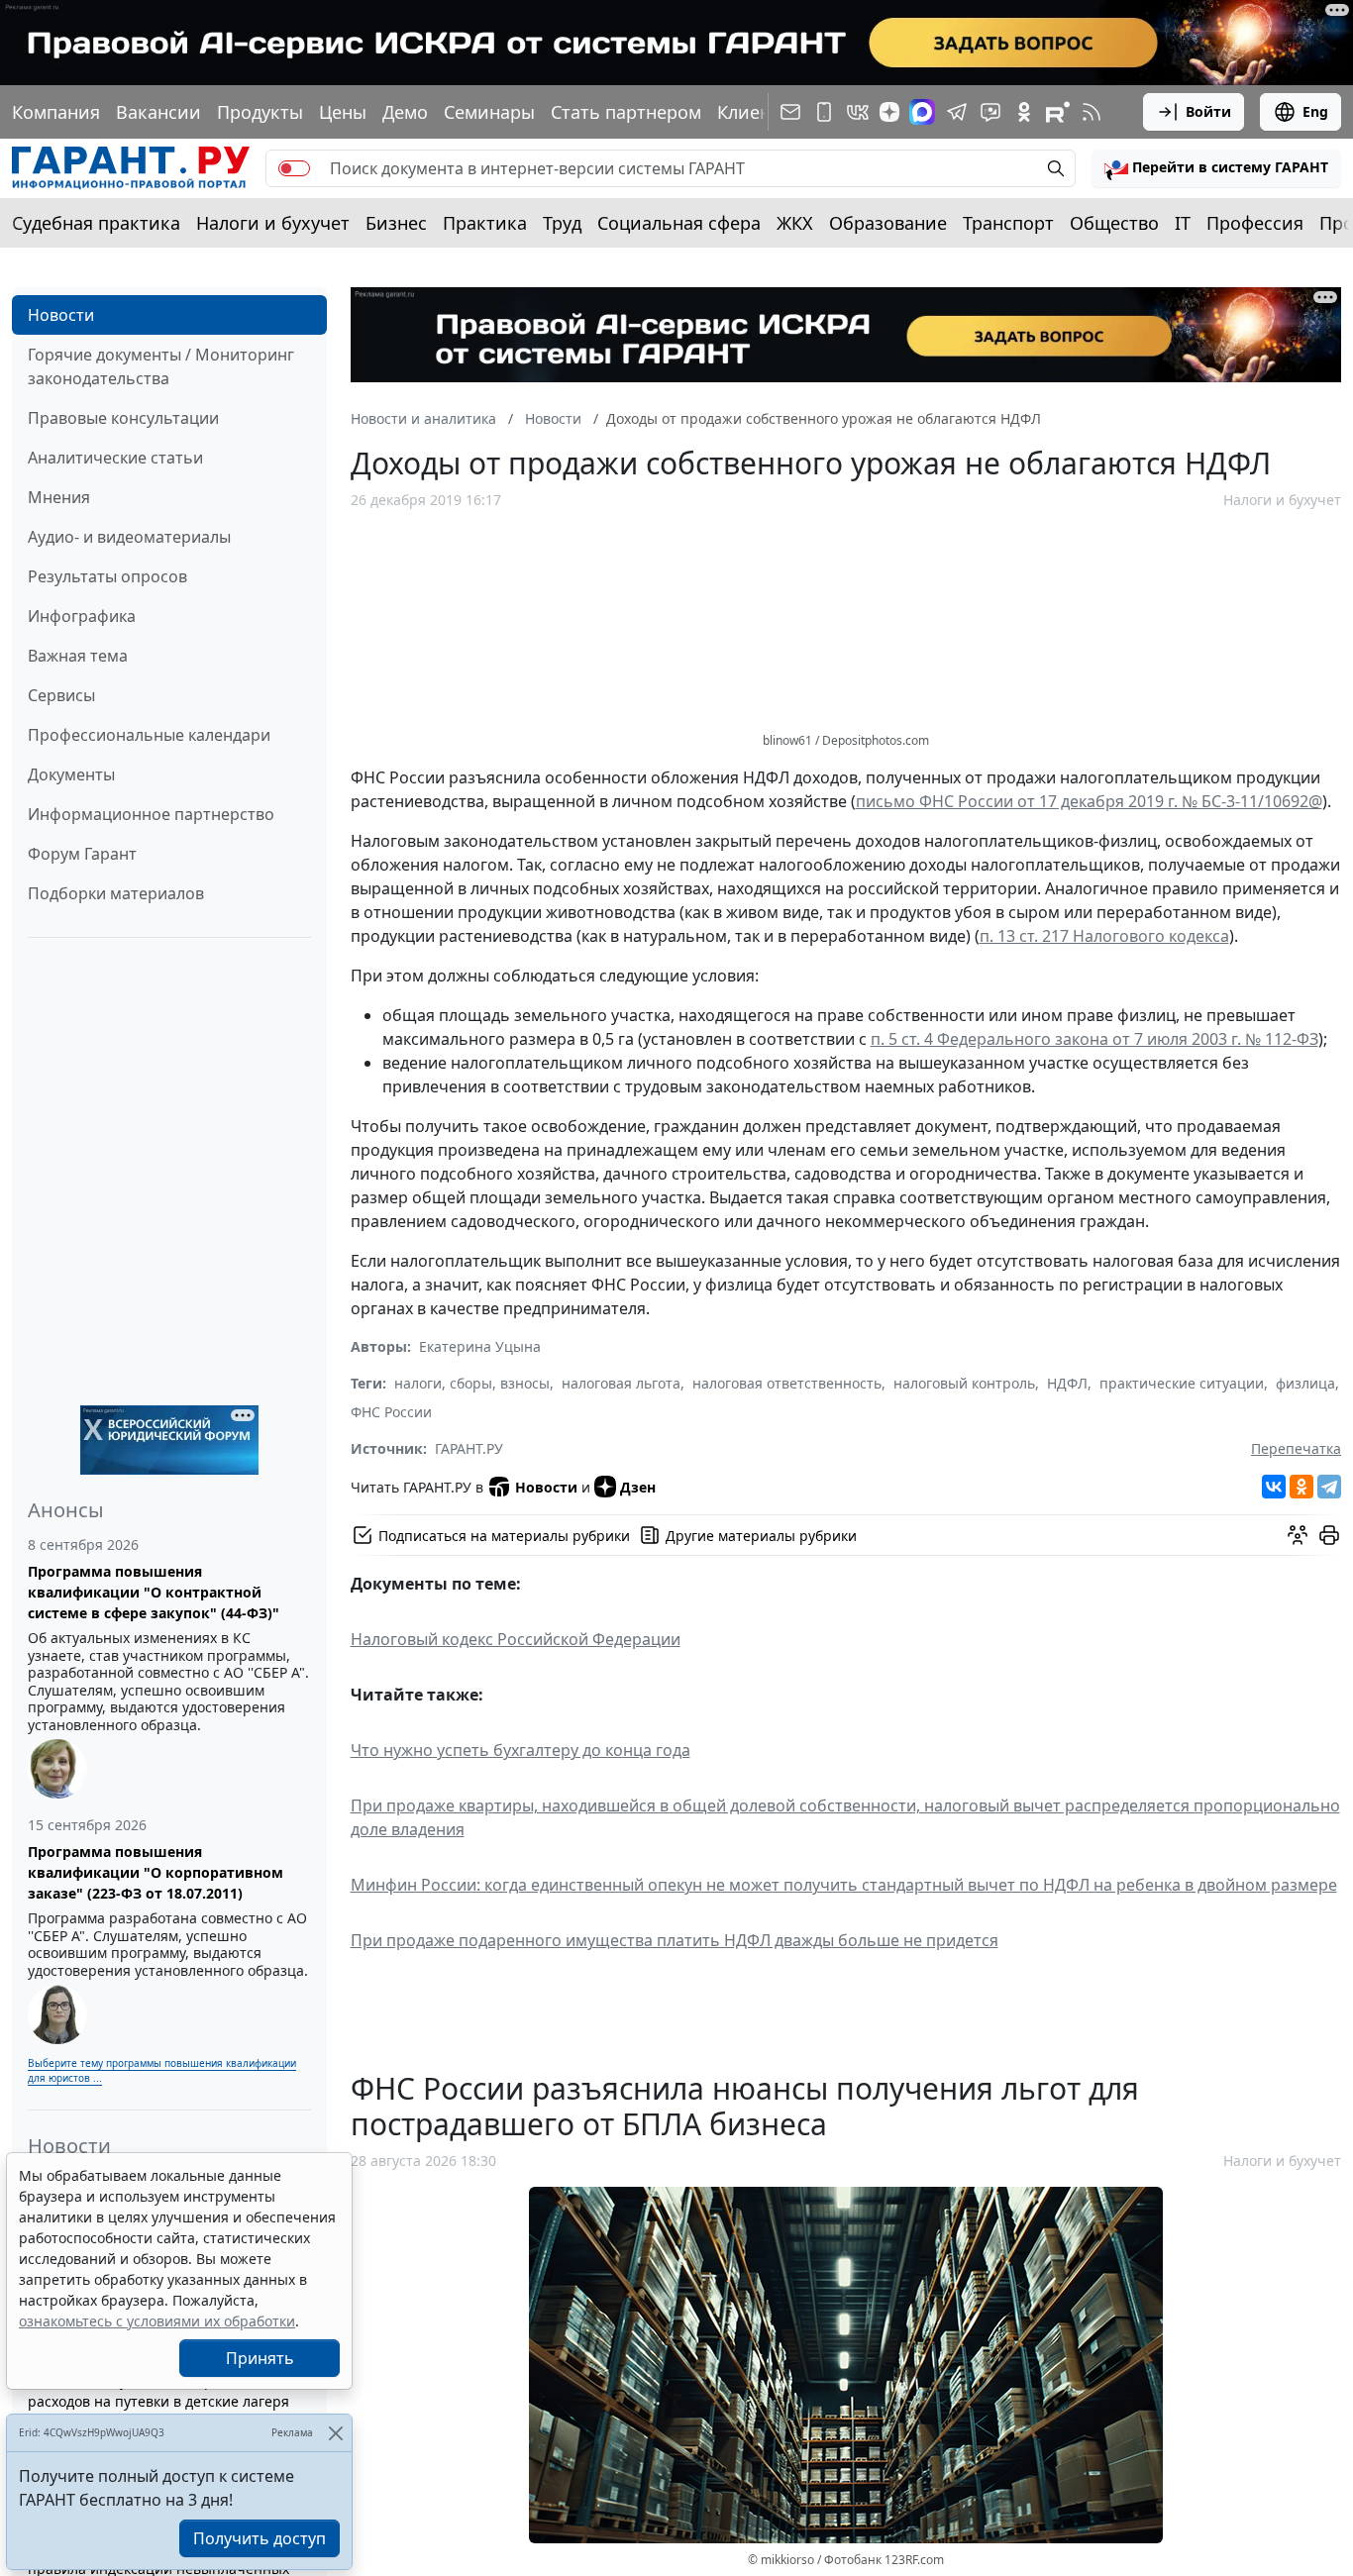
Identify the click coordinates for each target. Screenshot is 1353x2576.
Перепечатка (1296, 1448)
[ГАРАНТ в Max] (922, 112)
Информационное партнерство (151, 814)
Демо (405, 112)
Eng (1315, 111)
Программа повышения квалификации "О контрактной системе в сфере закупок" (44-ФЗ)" (154, 1592)
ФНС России (391, 1412)
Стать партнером (626, 112)
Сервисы (61, 695)
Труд (562, 223)
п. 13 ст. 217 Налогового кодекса (1104, 936)
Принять (260, 2358)
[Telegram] (1329, 1487)
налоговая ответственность (787, 1383)
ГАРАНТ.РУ (469, 1448)
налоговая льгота (621, 1383)
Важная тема (78, 656)
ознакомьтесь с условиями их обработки (157, 2321)
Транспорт (1008, 223)
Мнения (59, 497)
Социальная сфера (679, 223)
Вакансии (158, 112)
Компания (56, 112)
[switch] (294, 168)
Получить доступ (260, 2538)
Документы (71, 774)
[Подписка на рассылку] (790, 112)
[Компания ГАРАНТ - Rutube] (1058, 112)
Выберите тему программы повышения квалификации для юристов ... (162, 2070)
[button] (1216, 168)
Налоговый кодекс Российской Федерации (516, 1639)
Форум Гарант (82, 854)
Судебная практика (96, 223)
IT (1183, 223)
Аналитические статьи (115, 458)
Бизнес (396, 223)
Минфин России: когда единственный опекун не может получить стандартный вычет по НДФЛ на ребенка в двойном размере (844, 1885)
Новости (61, 315)
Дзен (638, 1487)
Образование (888, 223)
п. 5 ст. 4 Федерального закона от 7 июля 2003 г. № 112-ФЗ (1094, 1039)
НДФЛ (1067, 1383)
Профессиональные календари (149, 735)
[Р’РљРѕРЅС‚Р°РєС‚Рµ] (1274, 1487)
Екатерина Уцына (480, 1346)
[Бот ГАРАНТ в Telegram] (990, 112)
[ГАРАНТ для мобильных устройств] (824, 112)
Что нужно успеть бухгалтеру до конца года (520, 1750)
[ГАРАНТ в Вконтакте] (858, 112)
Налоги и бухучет (273, 223)
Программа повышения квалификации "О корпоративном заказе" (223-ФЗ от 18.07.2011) (156, 1872)
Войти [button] (1208, 111)
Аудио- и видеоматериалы (129, 537)
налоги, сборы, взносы (472, 1383)
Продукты (260, 112)
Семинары (489, 112)
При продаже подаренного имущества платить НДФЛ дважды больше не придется (675, 1940)
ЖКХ (795, 223)
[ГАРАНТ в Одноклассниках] (1024, 112)
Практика (485, 223)
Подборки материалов (116, 893)
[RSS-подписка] (1092, 112)
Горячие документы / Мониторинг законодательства (161, 366)
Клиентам (760, 112)
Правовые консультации (123, 418)
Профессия (1255, 223)
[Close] (335, 2433)
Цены (343, 112)
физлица (1305, 1383)
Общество (1114, 223)
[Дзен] (889, 112)
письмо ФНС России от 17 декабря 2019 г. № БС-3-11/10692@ (1089, 801)
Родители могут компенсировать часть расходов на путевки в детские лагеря (161, 2391)
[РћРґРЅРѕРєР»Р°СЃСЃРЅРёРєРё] (1301, 1487)
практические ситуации (1182, 1383)
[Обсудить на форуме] (1298, 1535)
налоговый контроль (964, 1383)
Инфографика (82, 616)
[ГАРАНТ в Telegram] (957, 112)
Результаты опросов (107, 576)
